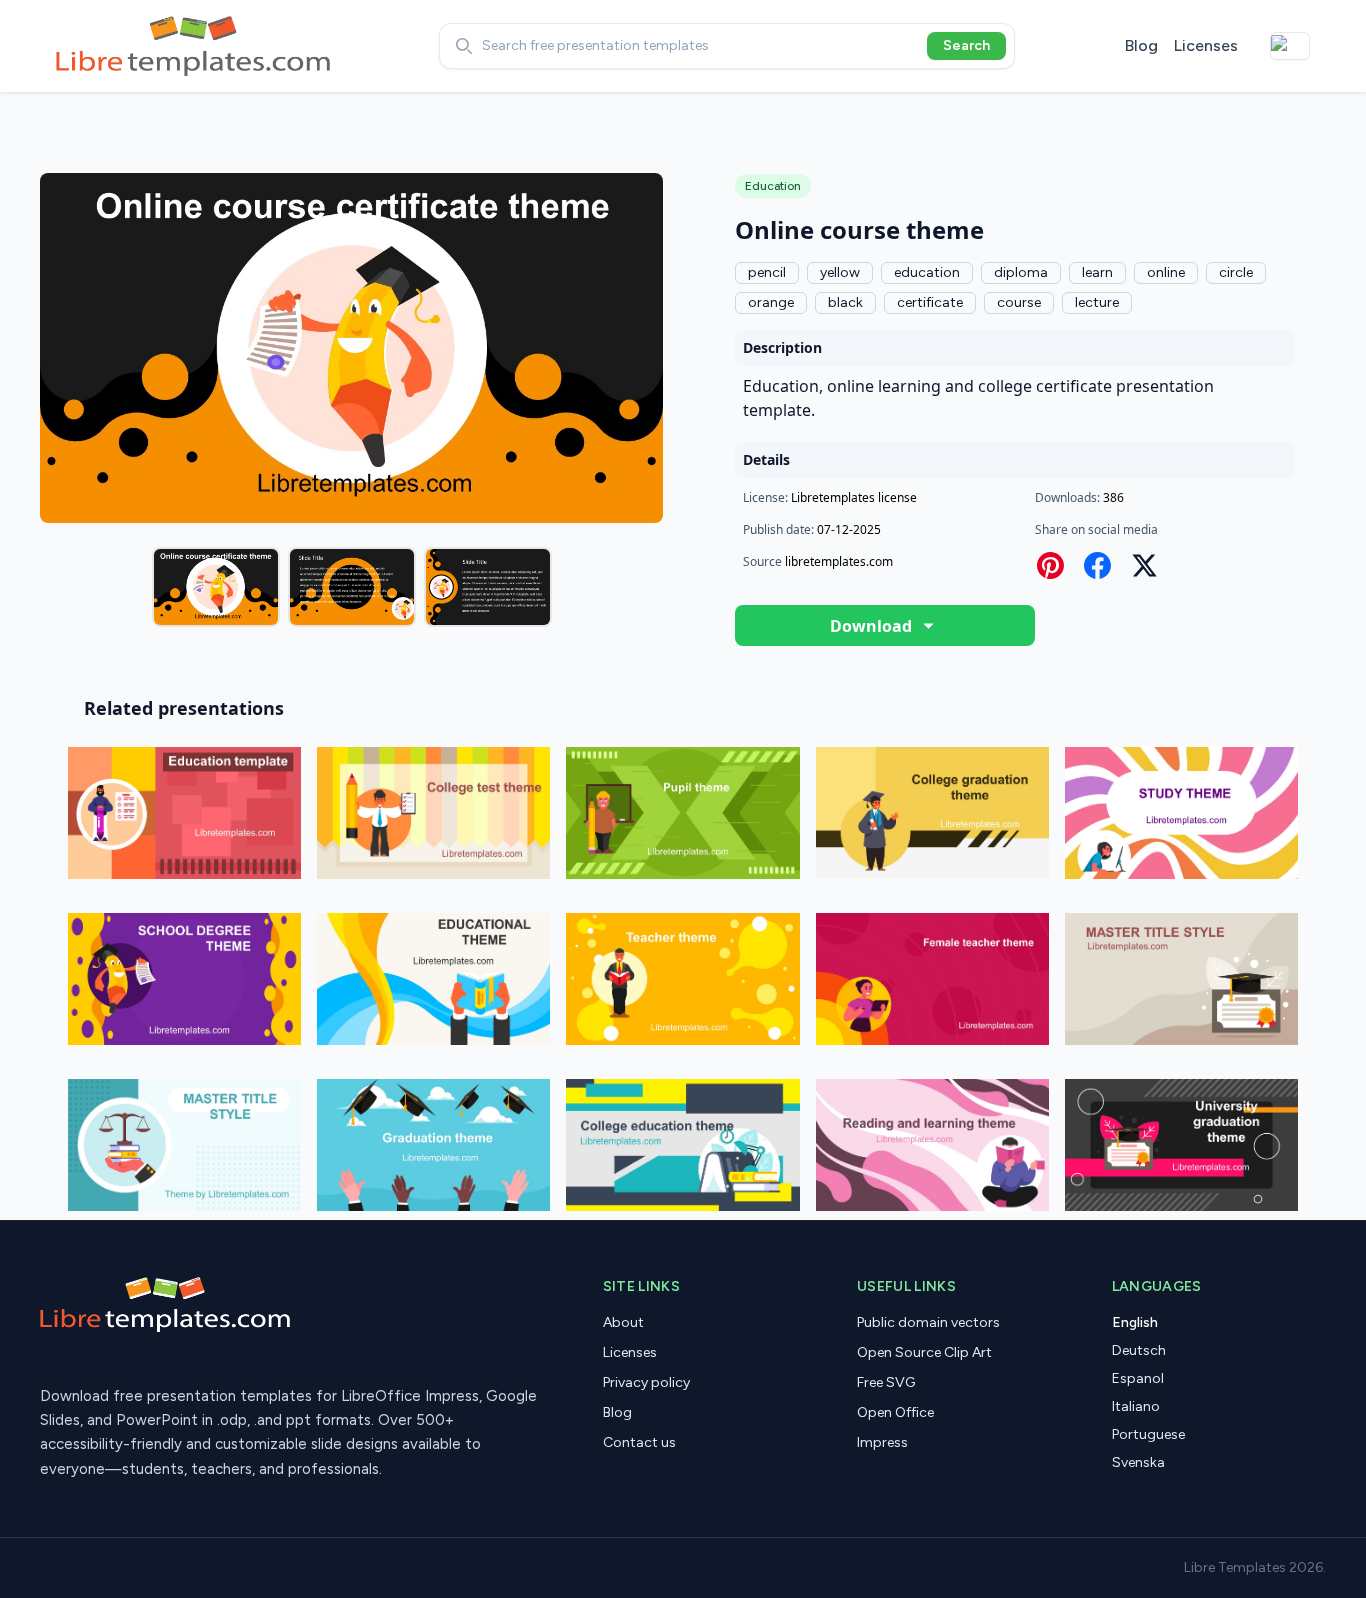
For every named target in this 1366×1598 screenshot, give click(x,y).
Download (871, 626)
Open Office (895, 1412)
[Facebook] (1097, 565)
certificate (930, 302)
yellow (840, 272)
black (845, 302)
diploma (1021, 272)
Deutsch (1139, 1350)
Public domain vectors (928, 1322)
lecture (1097, 302)
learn (1097, 272)
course (1019, 302)
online (1166, 272)
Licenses (1206, 45)
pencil (767, 272)
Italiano (1136, 1406)
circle (1236, 272)
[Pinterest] (1050, 565)
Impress (882, 1442)
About (623, 1322)
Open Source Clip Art (924, 1352)
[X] (1144, 565)
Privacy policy (646, 1382)
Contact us (639, 1442)
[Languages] (1290, 46)
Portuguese (1148, 1434)
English (1135, 1322)
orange (771, 302)
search (966, 45)
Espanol (1138, 1378)
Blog (1141, 45)
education (927, 272)
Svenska (1138, 1462)
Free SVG (886, 1382)
